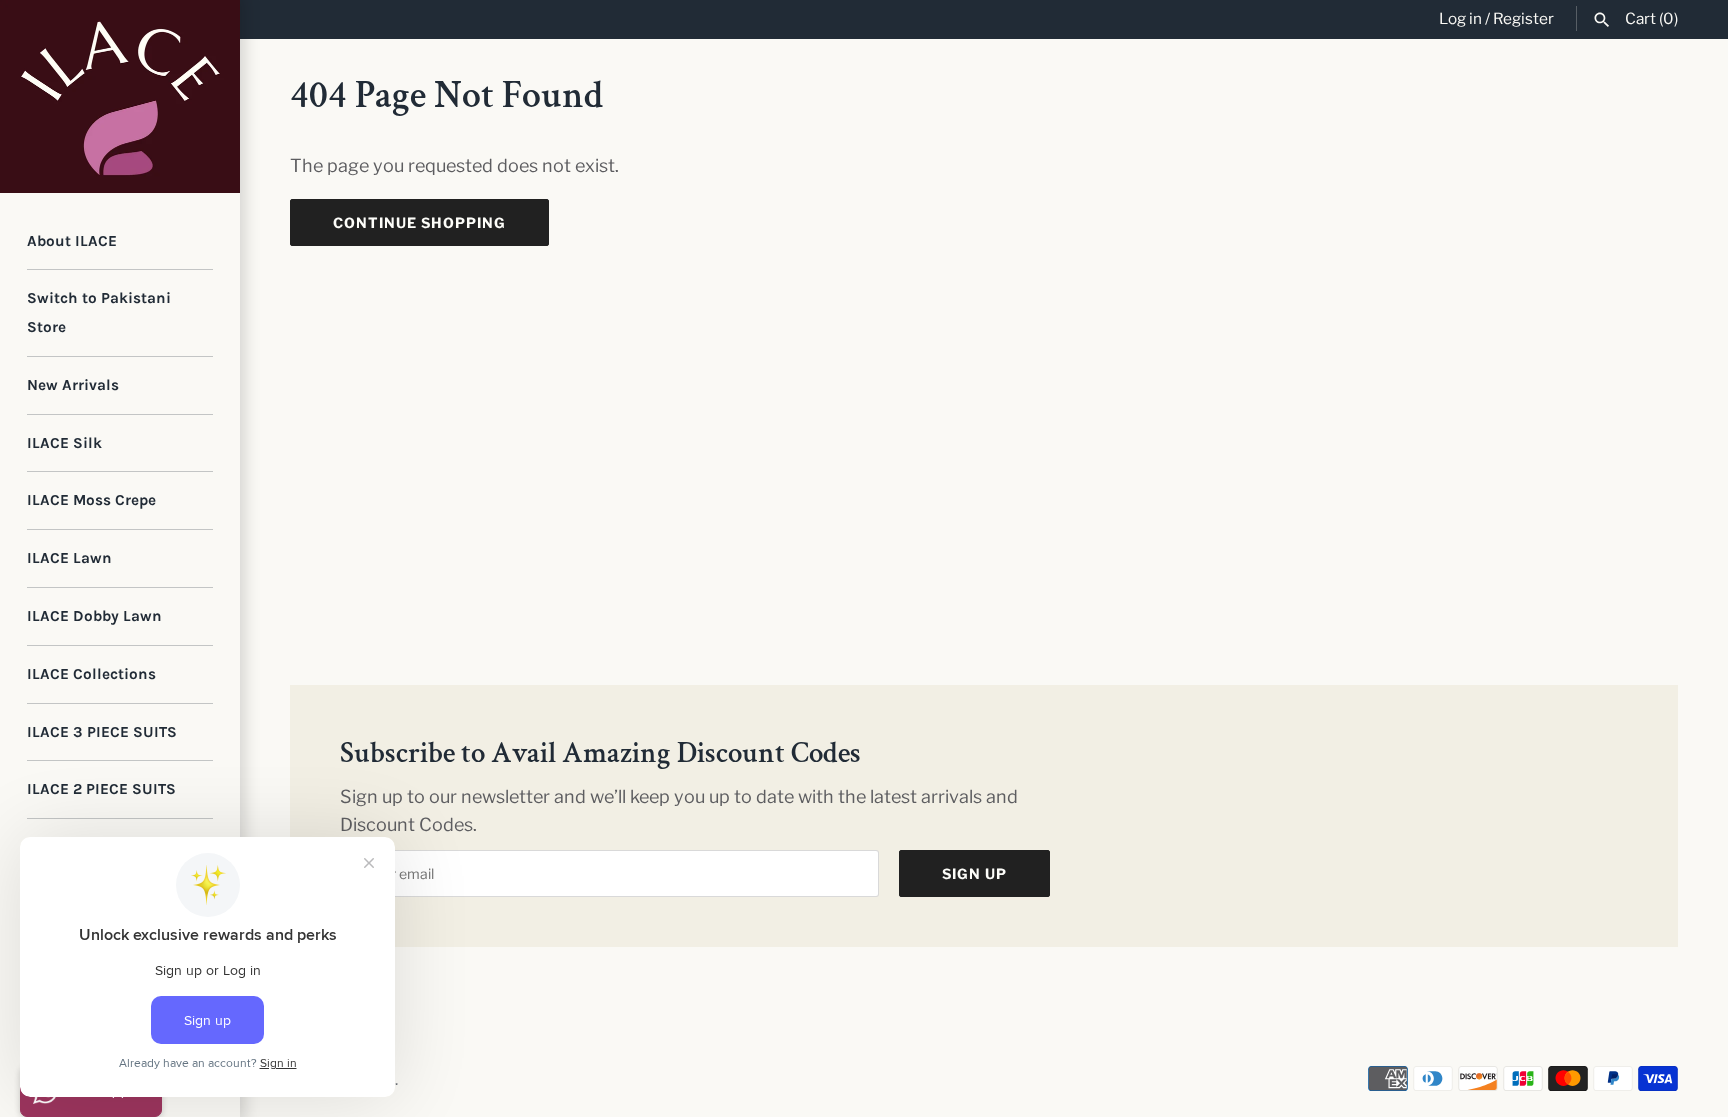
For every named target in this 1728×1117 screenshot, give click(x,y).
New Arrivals (73, 385)
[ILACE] (120, 96)
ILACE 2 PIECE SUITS (101, 789)
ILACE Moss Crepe (91, 500)
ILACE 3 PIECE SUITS (102, 732)
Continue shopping (419, 222)
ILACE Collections (91, 674)
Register (1523, 18)
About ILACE (72, 241)
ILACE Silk (64, 443)
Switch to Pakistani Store (99, 312)
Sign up (974, 873)
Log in (1460, 18)
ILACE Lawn (69, 558)
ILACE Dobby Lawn (94, 616)
